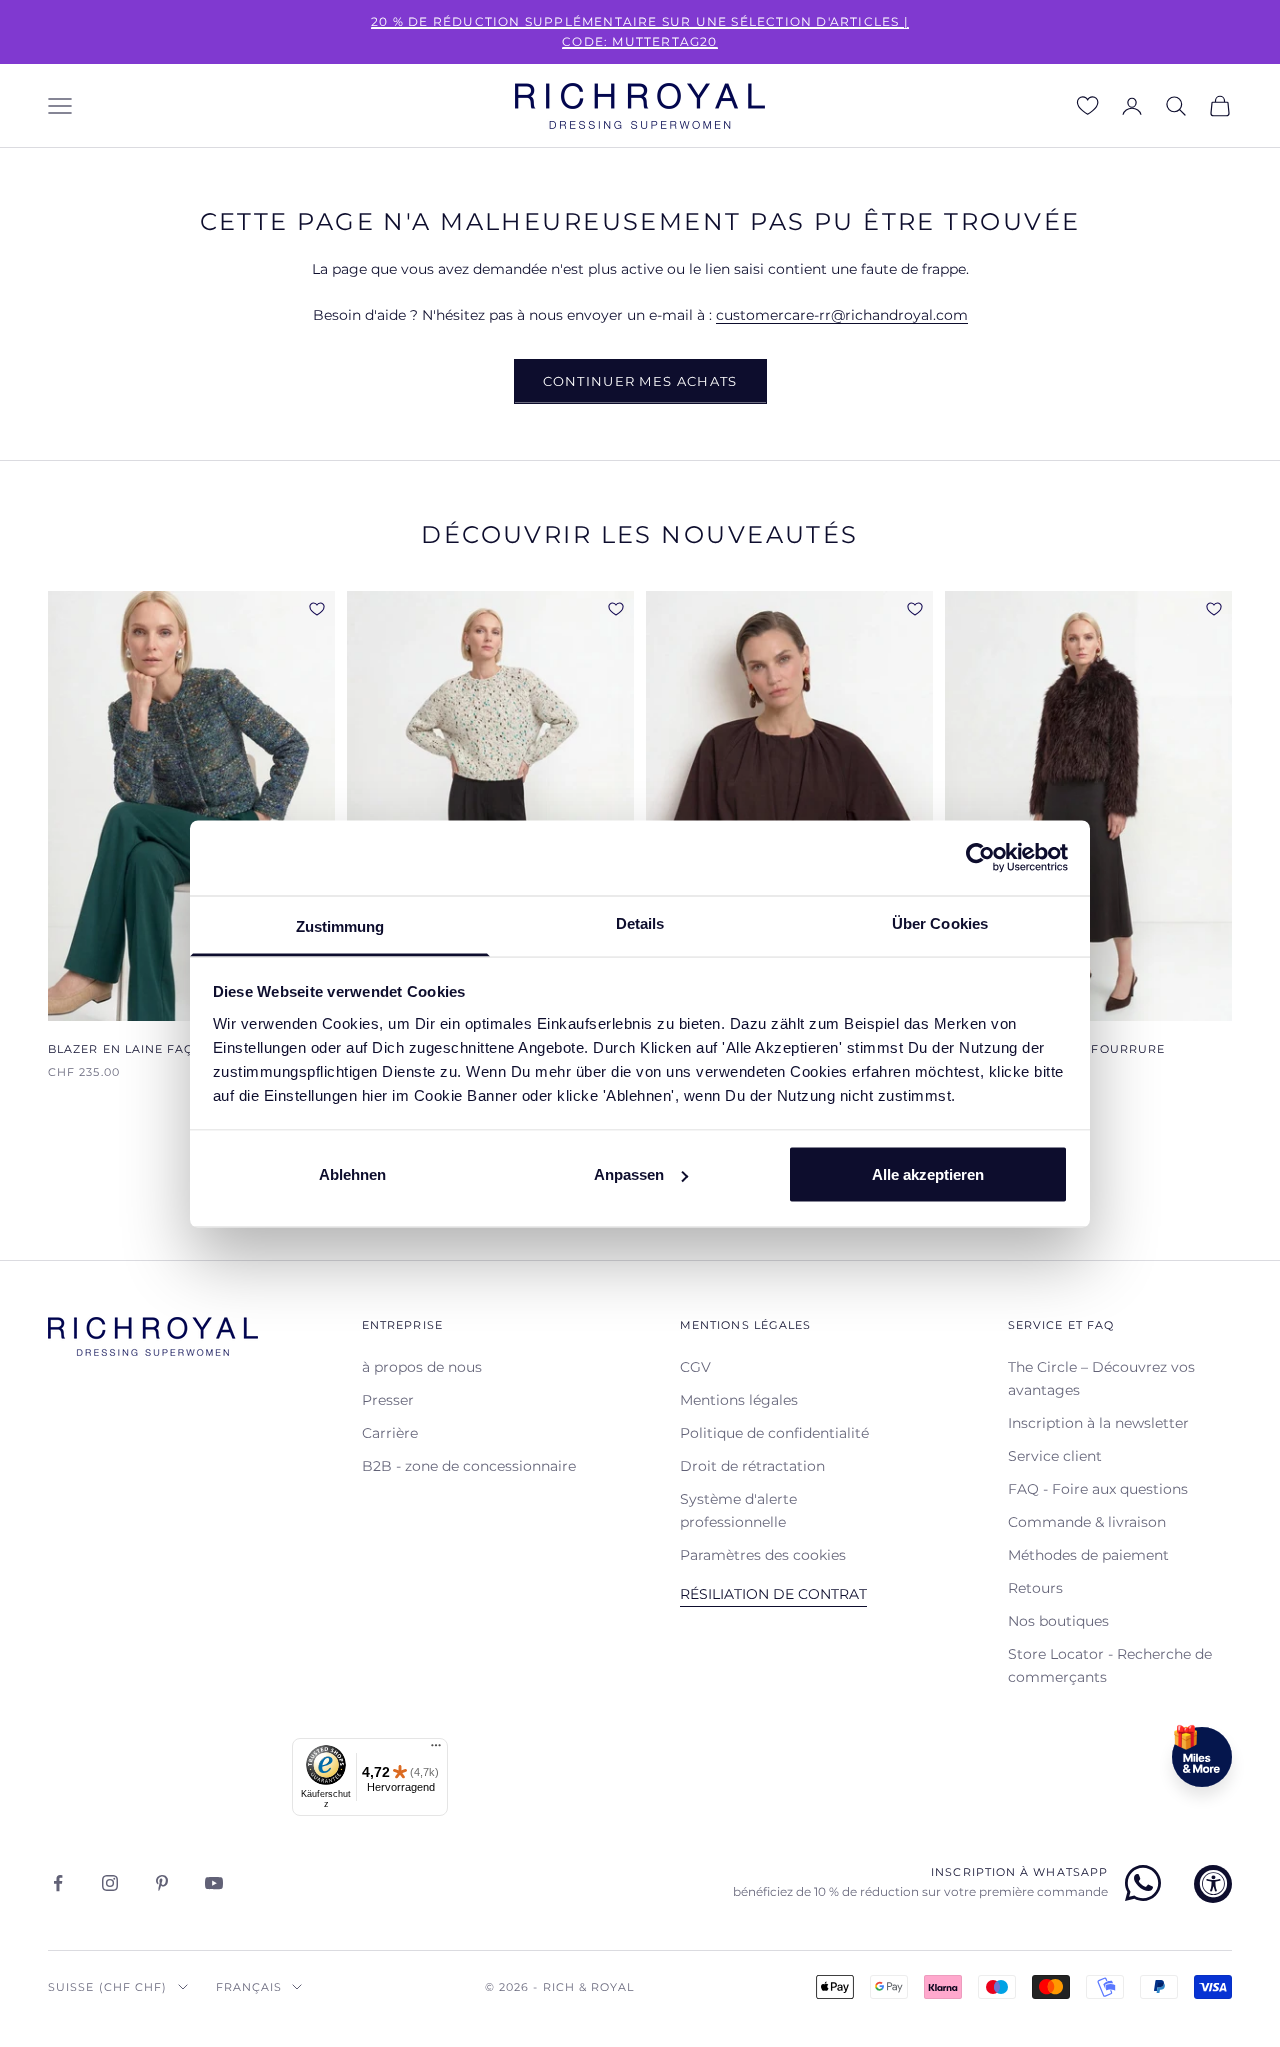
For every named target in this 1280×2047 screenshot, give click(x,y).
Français (249, 1987)
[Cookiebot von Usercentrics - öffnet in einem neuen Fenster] (980, 858)
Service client (1055, 1456)
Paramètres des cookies (763, 1555)
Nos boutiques (1058, 1621)
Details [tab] (640, 922)
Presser (388, 1400)
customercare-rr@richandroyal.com (842, 315)
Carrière (390, 1433)
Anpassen (629, 1174)
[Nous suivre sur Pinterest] (162, 1883)
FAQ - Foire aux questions (1098, 1489)
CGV (695, 1367)
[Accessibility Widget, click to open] (1213, 1884)
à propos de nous (422, 1367)
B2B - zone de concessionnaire (469, 1466)
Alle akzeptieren (928, 1174)
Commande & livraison (1087, 1522)
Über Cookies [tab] (940, 922)
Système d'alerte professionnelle (738, 1510)
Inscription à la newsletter (1098, 1423)
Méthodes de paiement (1088, 1555)
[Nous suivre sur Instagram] (110, 1883)
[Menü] (436, 1750)
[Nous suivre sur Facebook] (58, 1883)
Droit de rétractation (752, 1466)
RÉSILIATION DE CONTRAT (773, 1594)
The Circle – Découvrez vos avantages (1101, 1378)
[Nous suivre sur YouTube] (214, 1883)
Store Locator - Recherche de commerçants (1110, 1665)
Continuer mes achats (640, 381)
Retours (1035, 1588)
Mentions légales (739, 1400)
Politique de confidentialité (774, 1433)
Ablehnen (352, 1174)
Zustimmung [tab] (340, 925)
